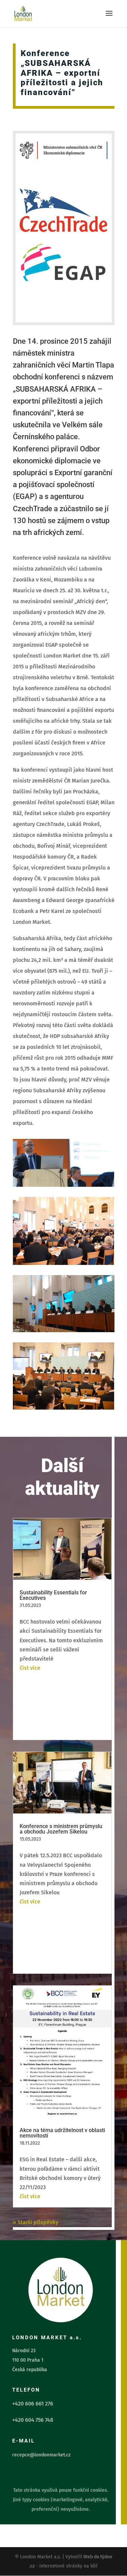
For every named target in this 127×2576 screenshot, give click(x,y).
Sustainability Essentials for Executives (53, 1595)
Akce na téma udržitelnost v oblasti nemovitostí (62, 2133)
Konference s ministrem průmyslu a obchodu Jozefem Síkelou (61, 1829)
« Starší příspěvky (36, 2222)
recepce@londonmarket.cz (41, 2455)
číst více (30, 1668)
